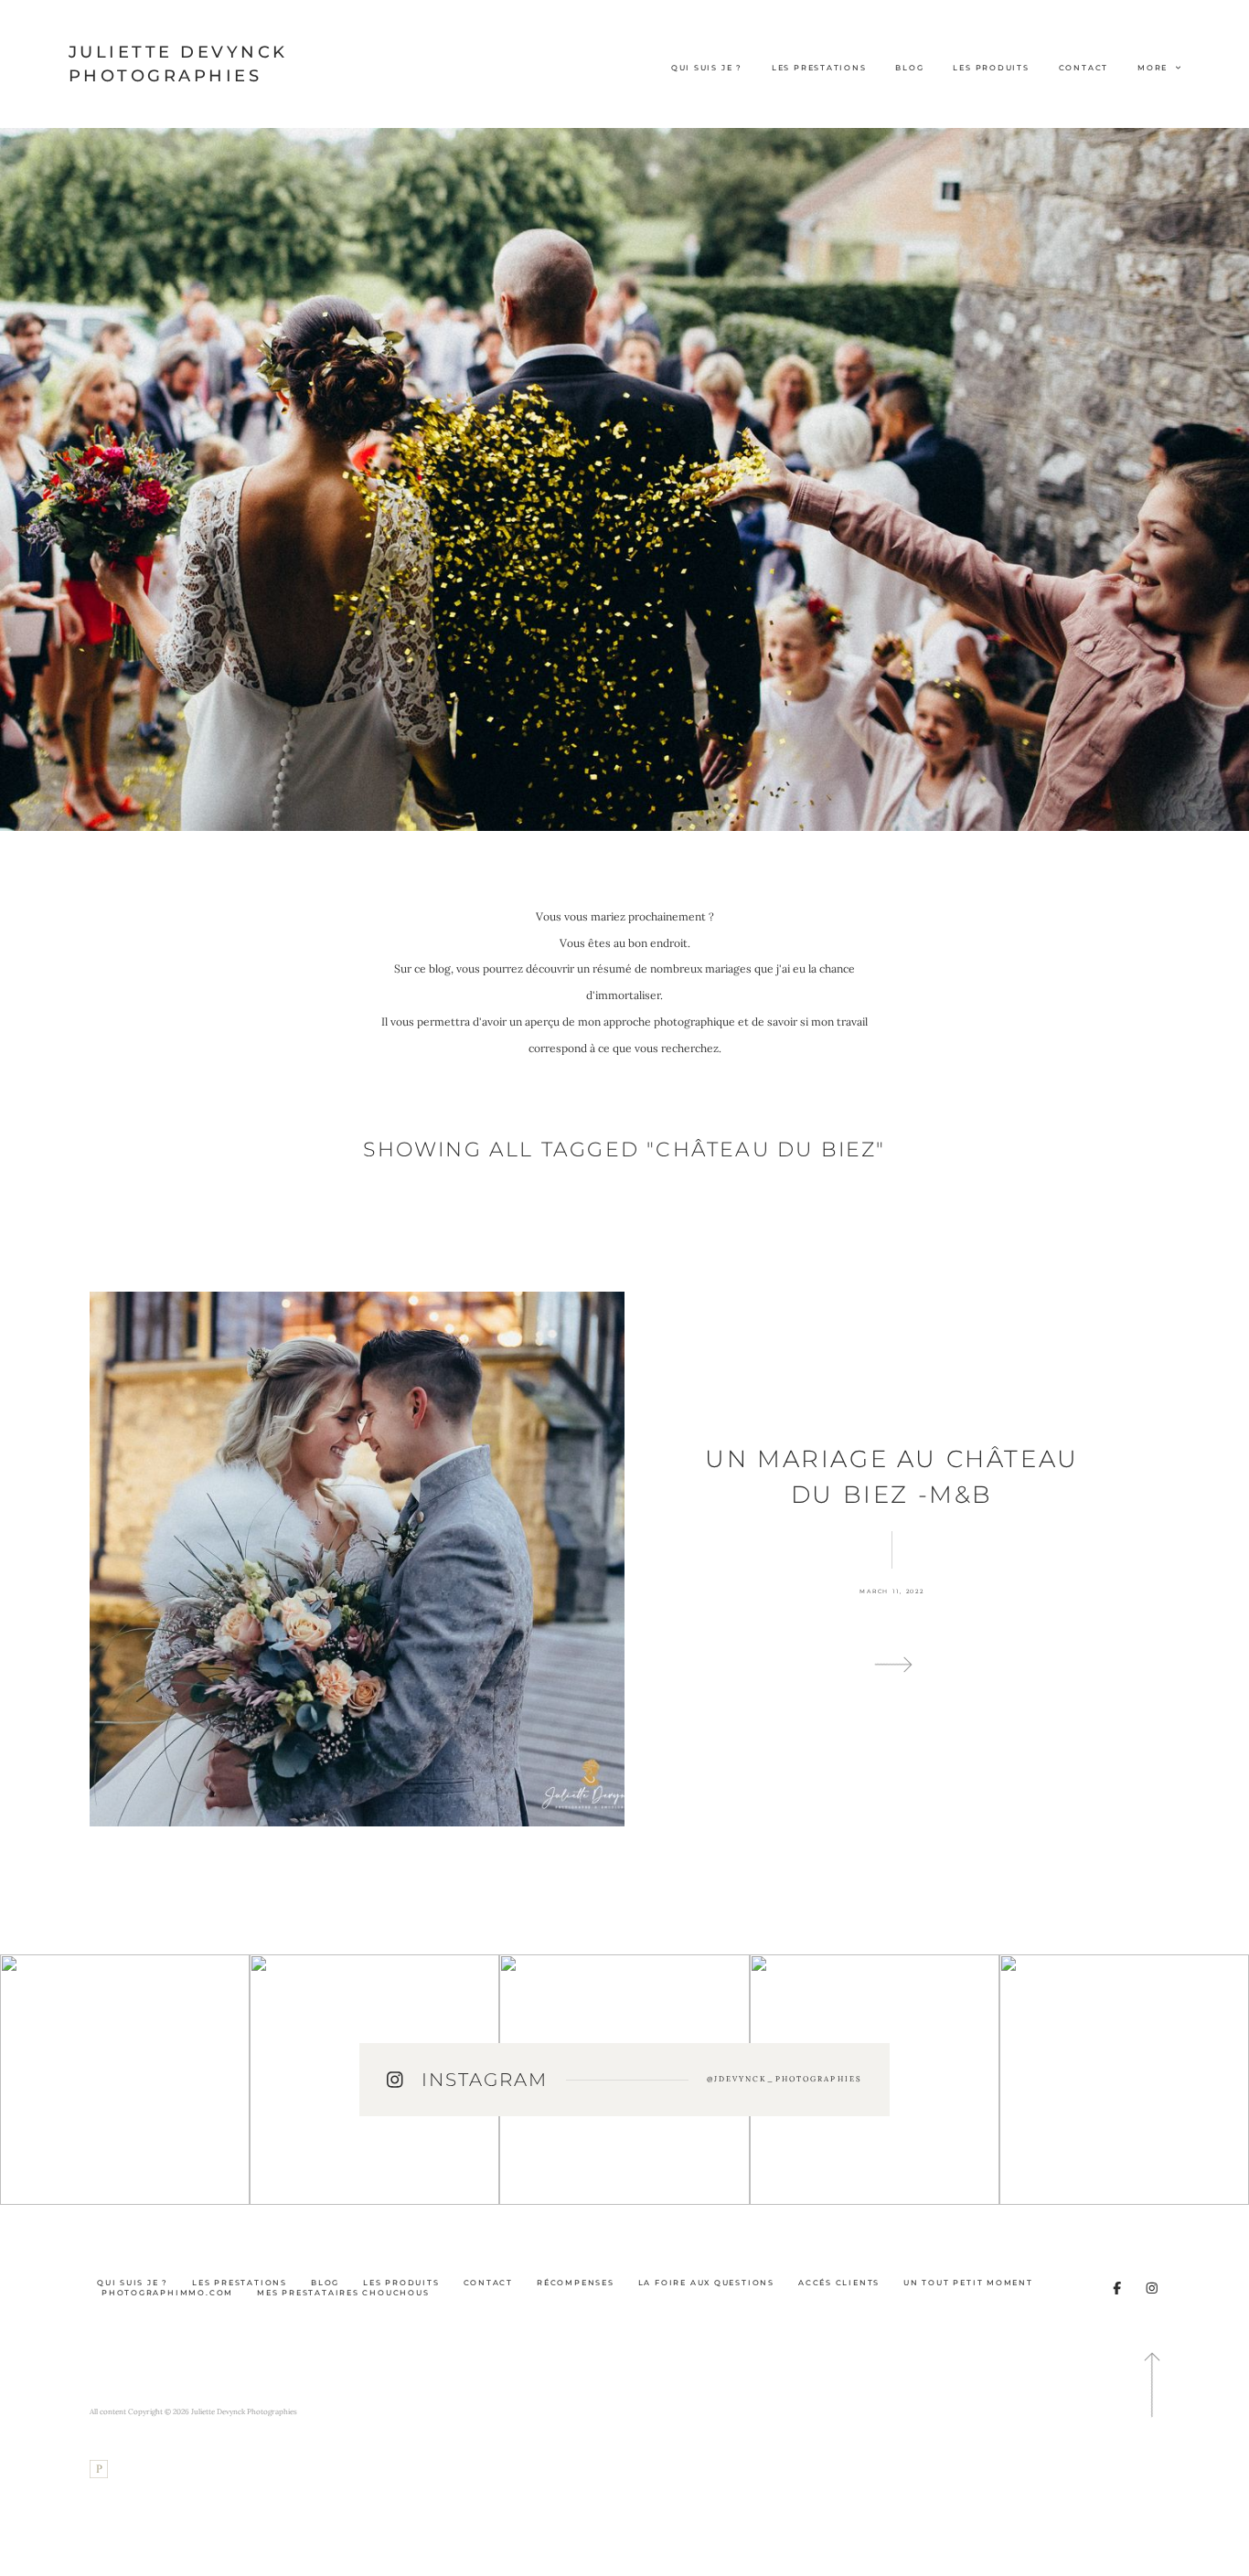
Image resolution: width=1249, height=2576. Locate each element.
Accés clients (839, 2283)
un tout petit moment (968, 2283)
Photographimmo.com (167, 2293)
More (1154, 68)
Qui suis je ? (707, 68)
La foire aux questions (706, 2283)
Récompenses (576, 2283)
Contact (1084, 68)
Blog (909, 68)
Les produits (991, 68)
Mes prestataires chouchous (343, 2293)
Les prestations (819, 68)
